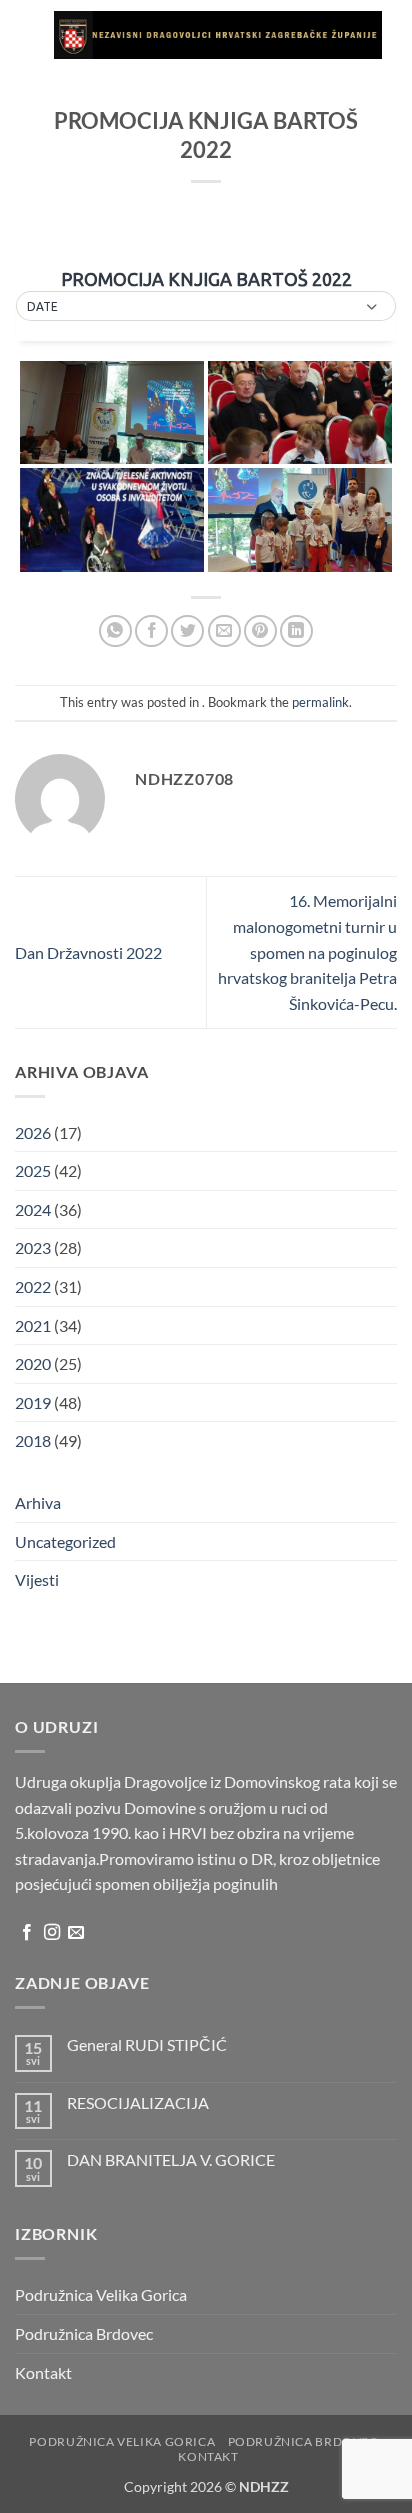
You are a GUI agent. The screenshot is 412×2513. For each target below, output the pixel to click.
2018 (33, 1440)
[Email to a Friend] (224, 631)
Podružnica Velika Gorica (101, 2294)
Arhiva (38, 1502)
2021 (33, 1325)
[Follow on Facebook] (27, 1933)
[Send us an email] (76, 1933)
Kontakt (43, 2372)
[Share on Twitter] (187, 631)
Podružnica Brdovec (84, 2333)
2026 (33, 1132)
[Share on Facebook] (151, 631)
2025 (33, 1170)
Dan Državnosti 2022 (88, 952)
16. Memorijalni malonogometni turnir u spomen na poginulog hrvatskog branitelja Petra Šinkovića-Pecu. (307, 951)
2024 (33, 1209)
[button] (27, 34)
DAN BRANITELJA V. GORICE (171, 2159)
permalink (320, 702)
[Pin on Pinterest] (260, 631)
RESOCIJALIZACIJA (138, 2102)
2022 (33, 1286)
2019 (33, 1402)
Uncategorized (65, 1541)
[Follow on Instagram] (52, 1933)
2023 (33, 1247)
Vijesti (37, 1579)
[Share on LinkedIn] (296, 631)
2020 (33, 1363)
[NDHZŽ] (218, 35)
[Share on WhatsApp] (115, 631)
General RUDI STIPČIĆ (147, 2044)
